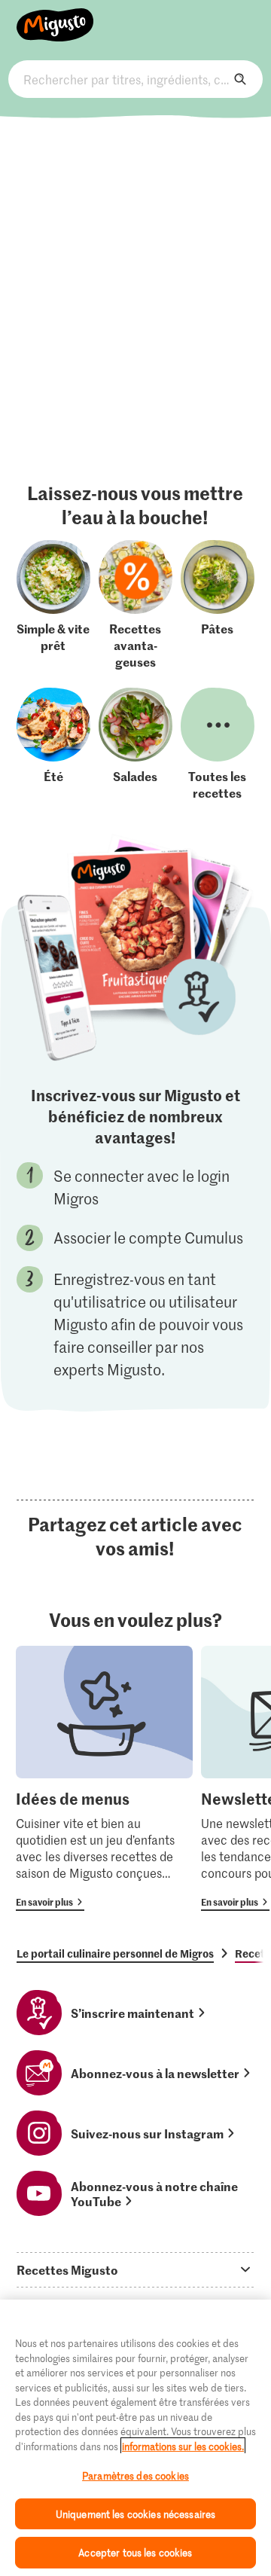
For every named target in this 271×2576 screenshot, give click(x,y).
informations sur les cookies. (183, 2446)
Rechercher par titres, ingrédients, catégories (135, 79)
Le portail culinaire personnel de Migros (115, 1953)
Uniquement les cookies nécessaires (135, 2514)
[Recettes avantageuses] (135, 605)
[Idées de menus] (104, 1778)
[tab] (135, 2269)
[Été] (53, 744)
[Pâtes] (218, 605)
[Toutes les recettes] (218, 744)
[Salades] (135, 744)
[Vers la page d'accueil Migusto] (55, 17)
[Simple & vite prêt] (53, 605)
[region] (135, 2438)
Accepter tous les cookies (135, 2552)
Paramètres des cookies (135, 2475)
